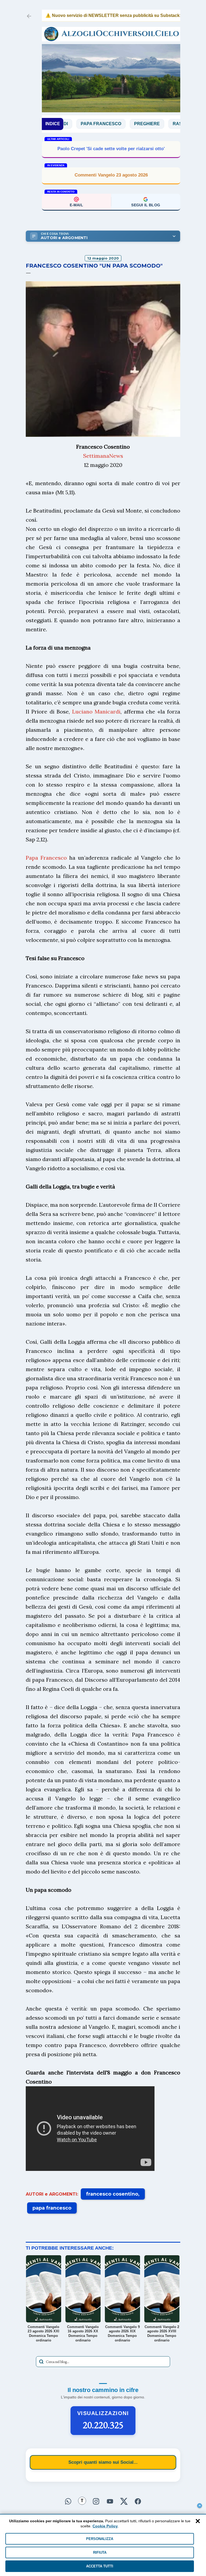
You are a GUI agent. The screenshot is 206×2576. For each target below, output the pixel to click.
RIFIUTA (100, 2552)
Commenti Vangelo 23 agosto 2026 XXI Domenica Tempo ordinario (111, 149)
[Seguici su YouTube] (110, 2500)
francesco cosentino (112, 2194)
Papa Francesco (46, 858)
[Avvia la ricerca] (41, 2362)
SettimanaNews (103, 456)
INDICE (53, 124)
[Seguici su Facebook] (138, 2500)
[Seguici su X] (124, 2500)
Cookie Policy (105, 2526)
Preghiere (108, 124)
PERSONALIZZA (100, 2539)
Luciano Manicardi (96, 711)
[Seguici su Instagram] (96, 2500)
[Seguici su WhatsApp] (68, 2500)
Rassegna (147, 124)
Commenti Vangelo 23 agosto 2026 (111, 175)
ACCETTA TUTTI (100, 2566)
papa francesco (52, 2208)
